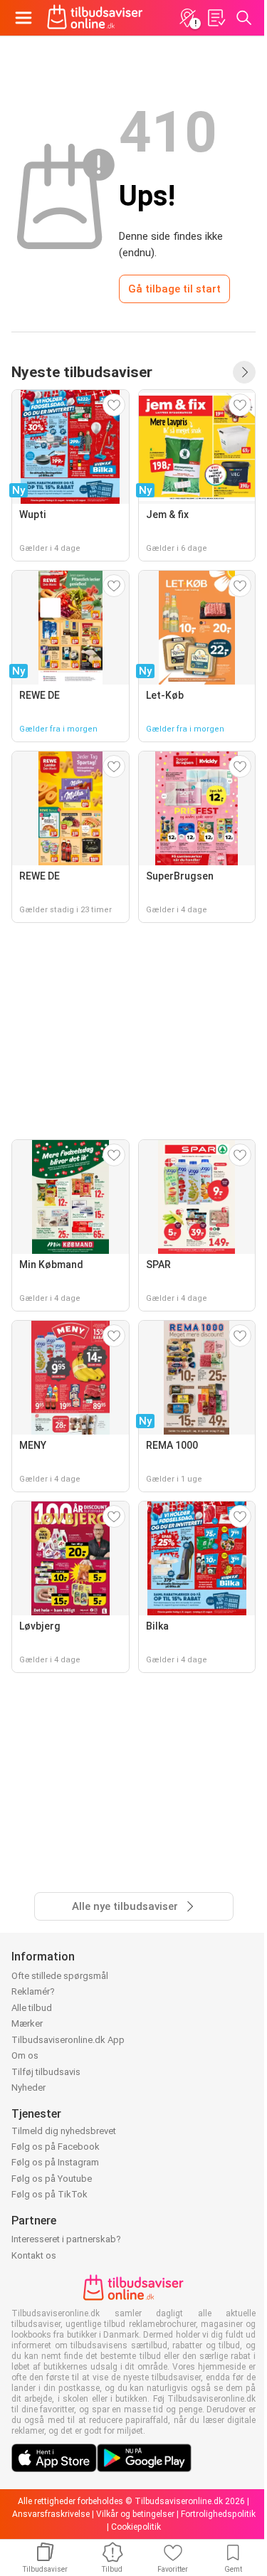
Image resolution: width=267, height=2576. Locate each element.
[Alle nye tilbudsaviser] (244, 372)
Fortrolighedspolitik (218, 2514)
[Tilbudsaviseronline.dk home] (95, 18)
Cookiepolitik (136, 2527)
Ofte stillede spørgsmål (60, 1976)
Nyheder (28, 2087)
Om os (25, 2055)
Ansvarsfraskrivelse (51, 2514)
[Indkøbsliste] (216, 18)
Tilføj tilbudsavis (46, 2072)
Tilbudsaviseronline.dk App (68, 2040)
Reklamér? (33, 1991)
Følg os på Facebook (56, 2147)
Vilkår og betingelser (135, 2514)
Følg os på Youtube (52, 2179)
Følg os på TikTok (49, 2194)
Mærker (27, 2023)
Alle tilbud (32, 2008)
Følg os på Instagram (55, 2162)
